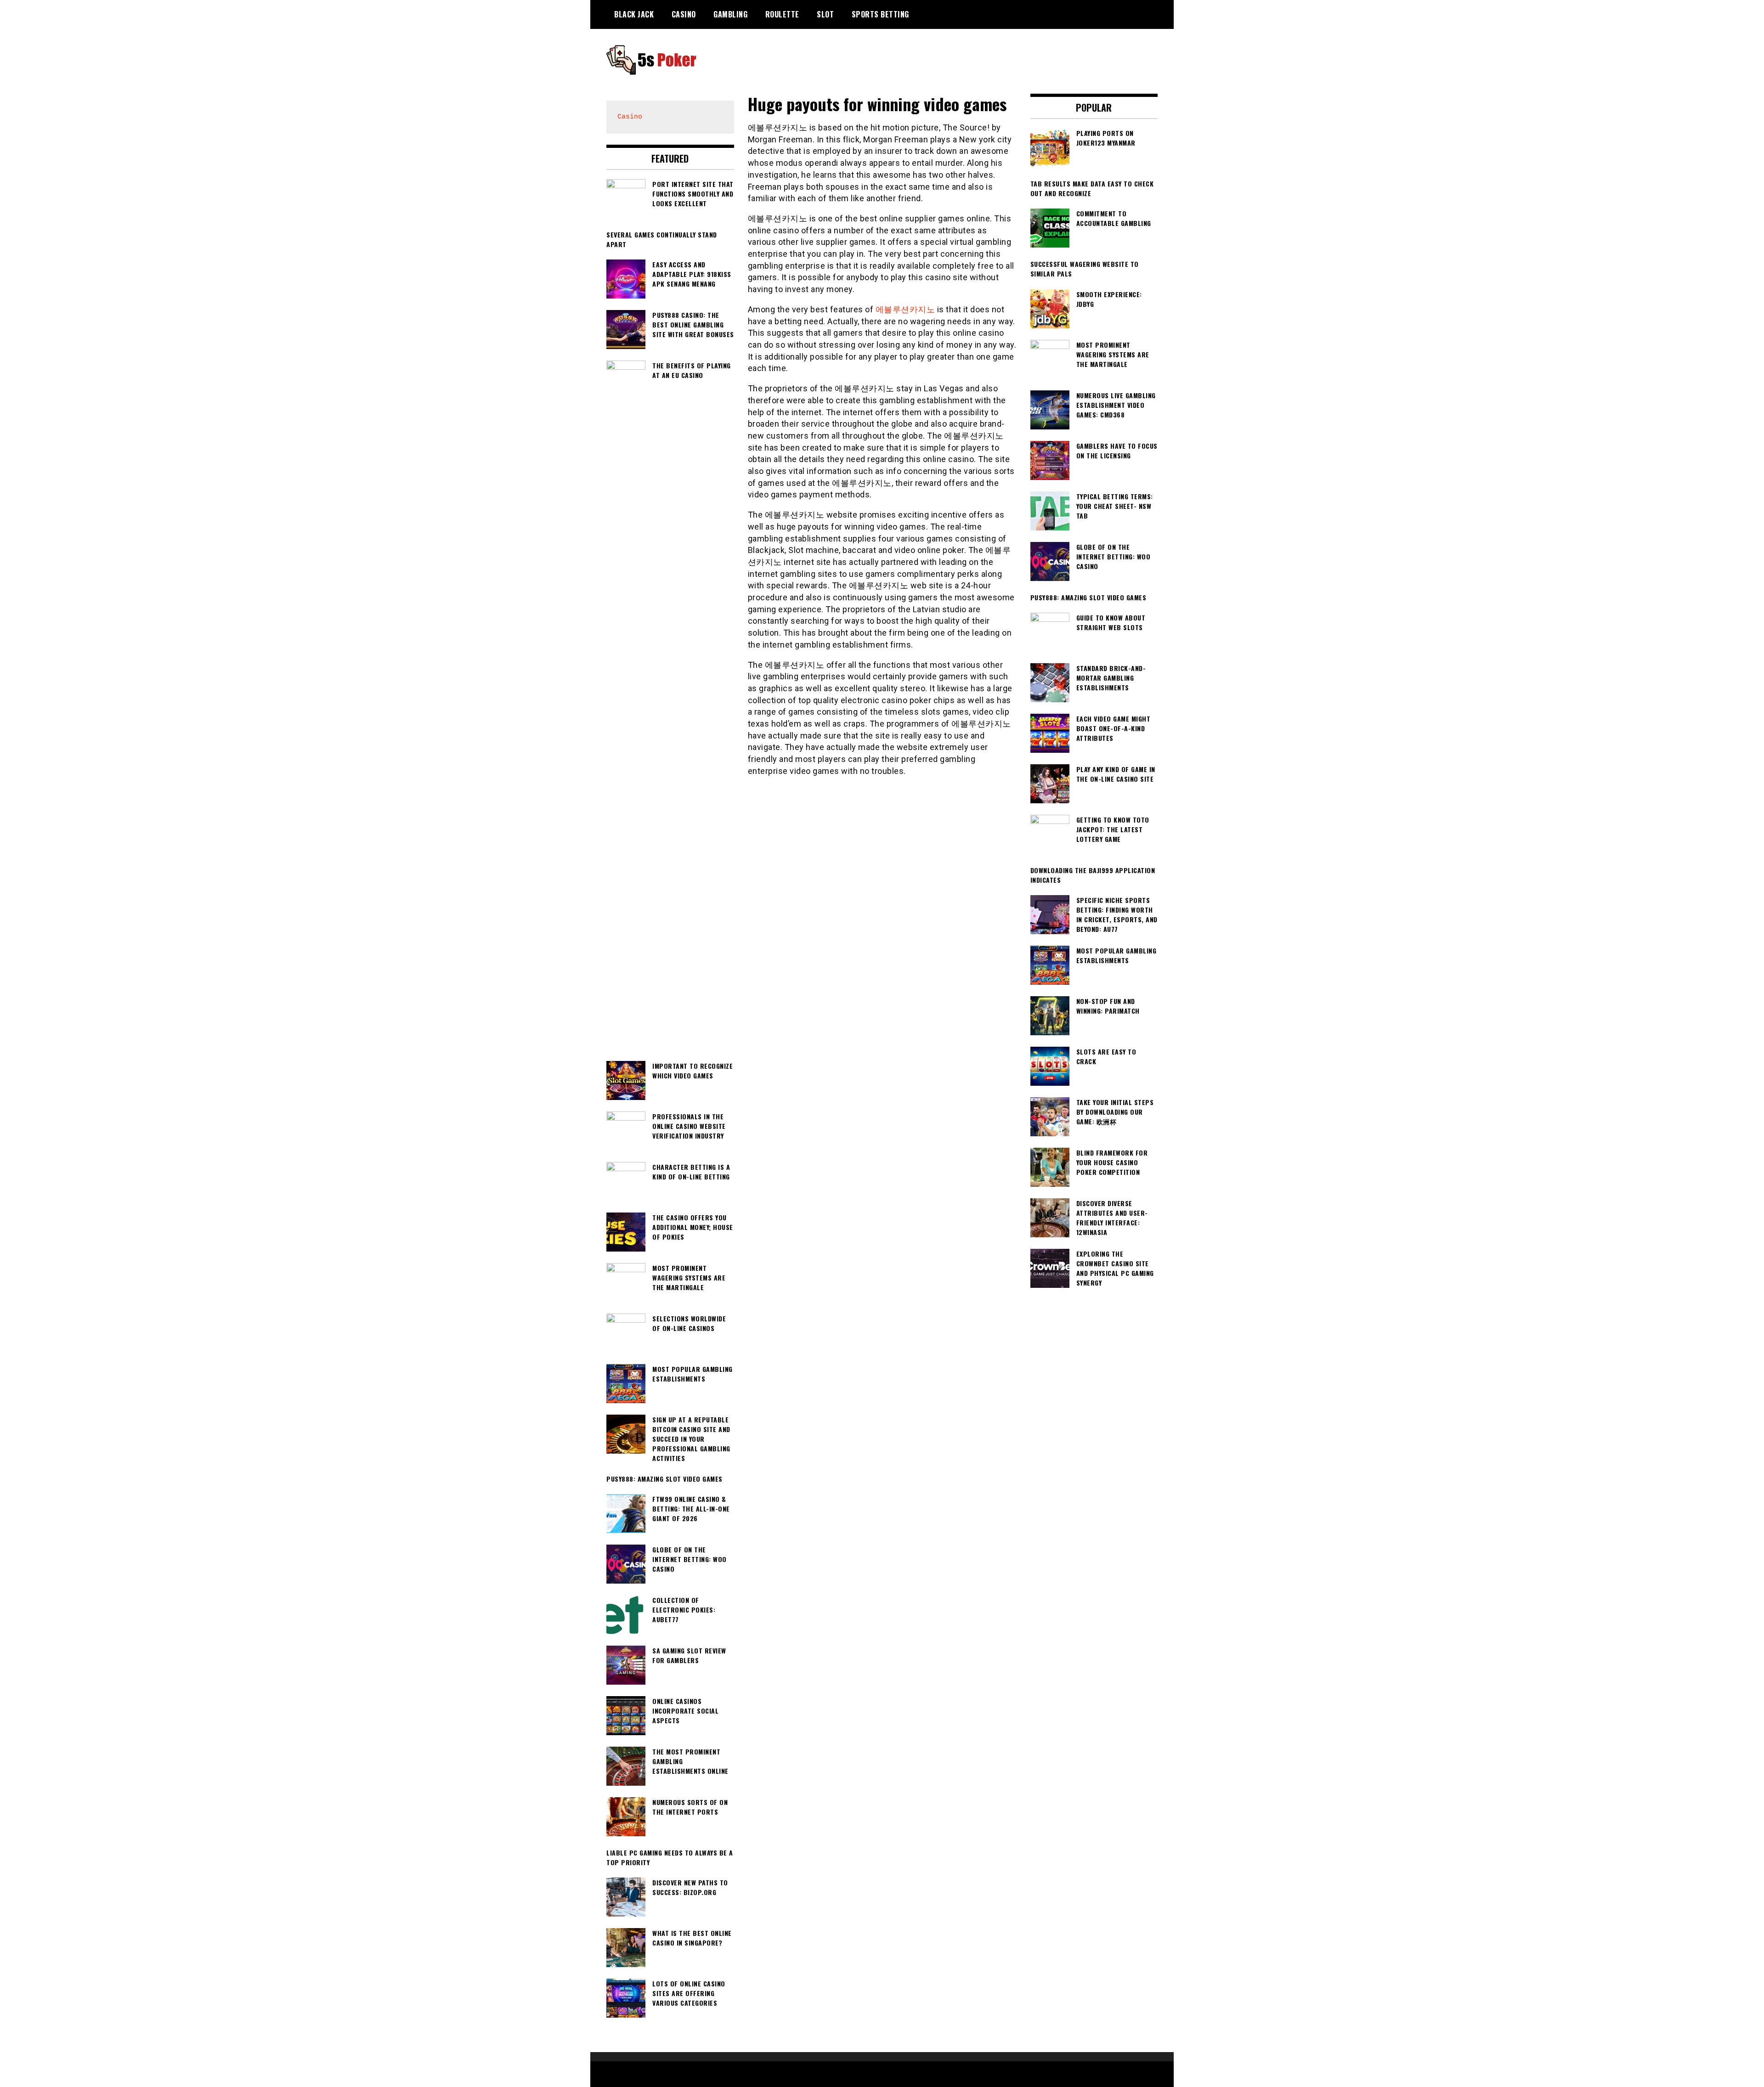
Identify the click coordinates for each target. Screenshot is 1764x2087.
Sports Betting (880, 14)
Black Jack (634, 14)
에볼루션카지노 (905, 309)
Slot (825, 14)
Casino (684, 14)
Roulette (782, 14)
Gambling (730, 14)
